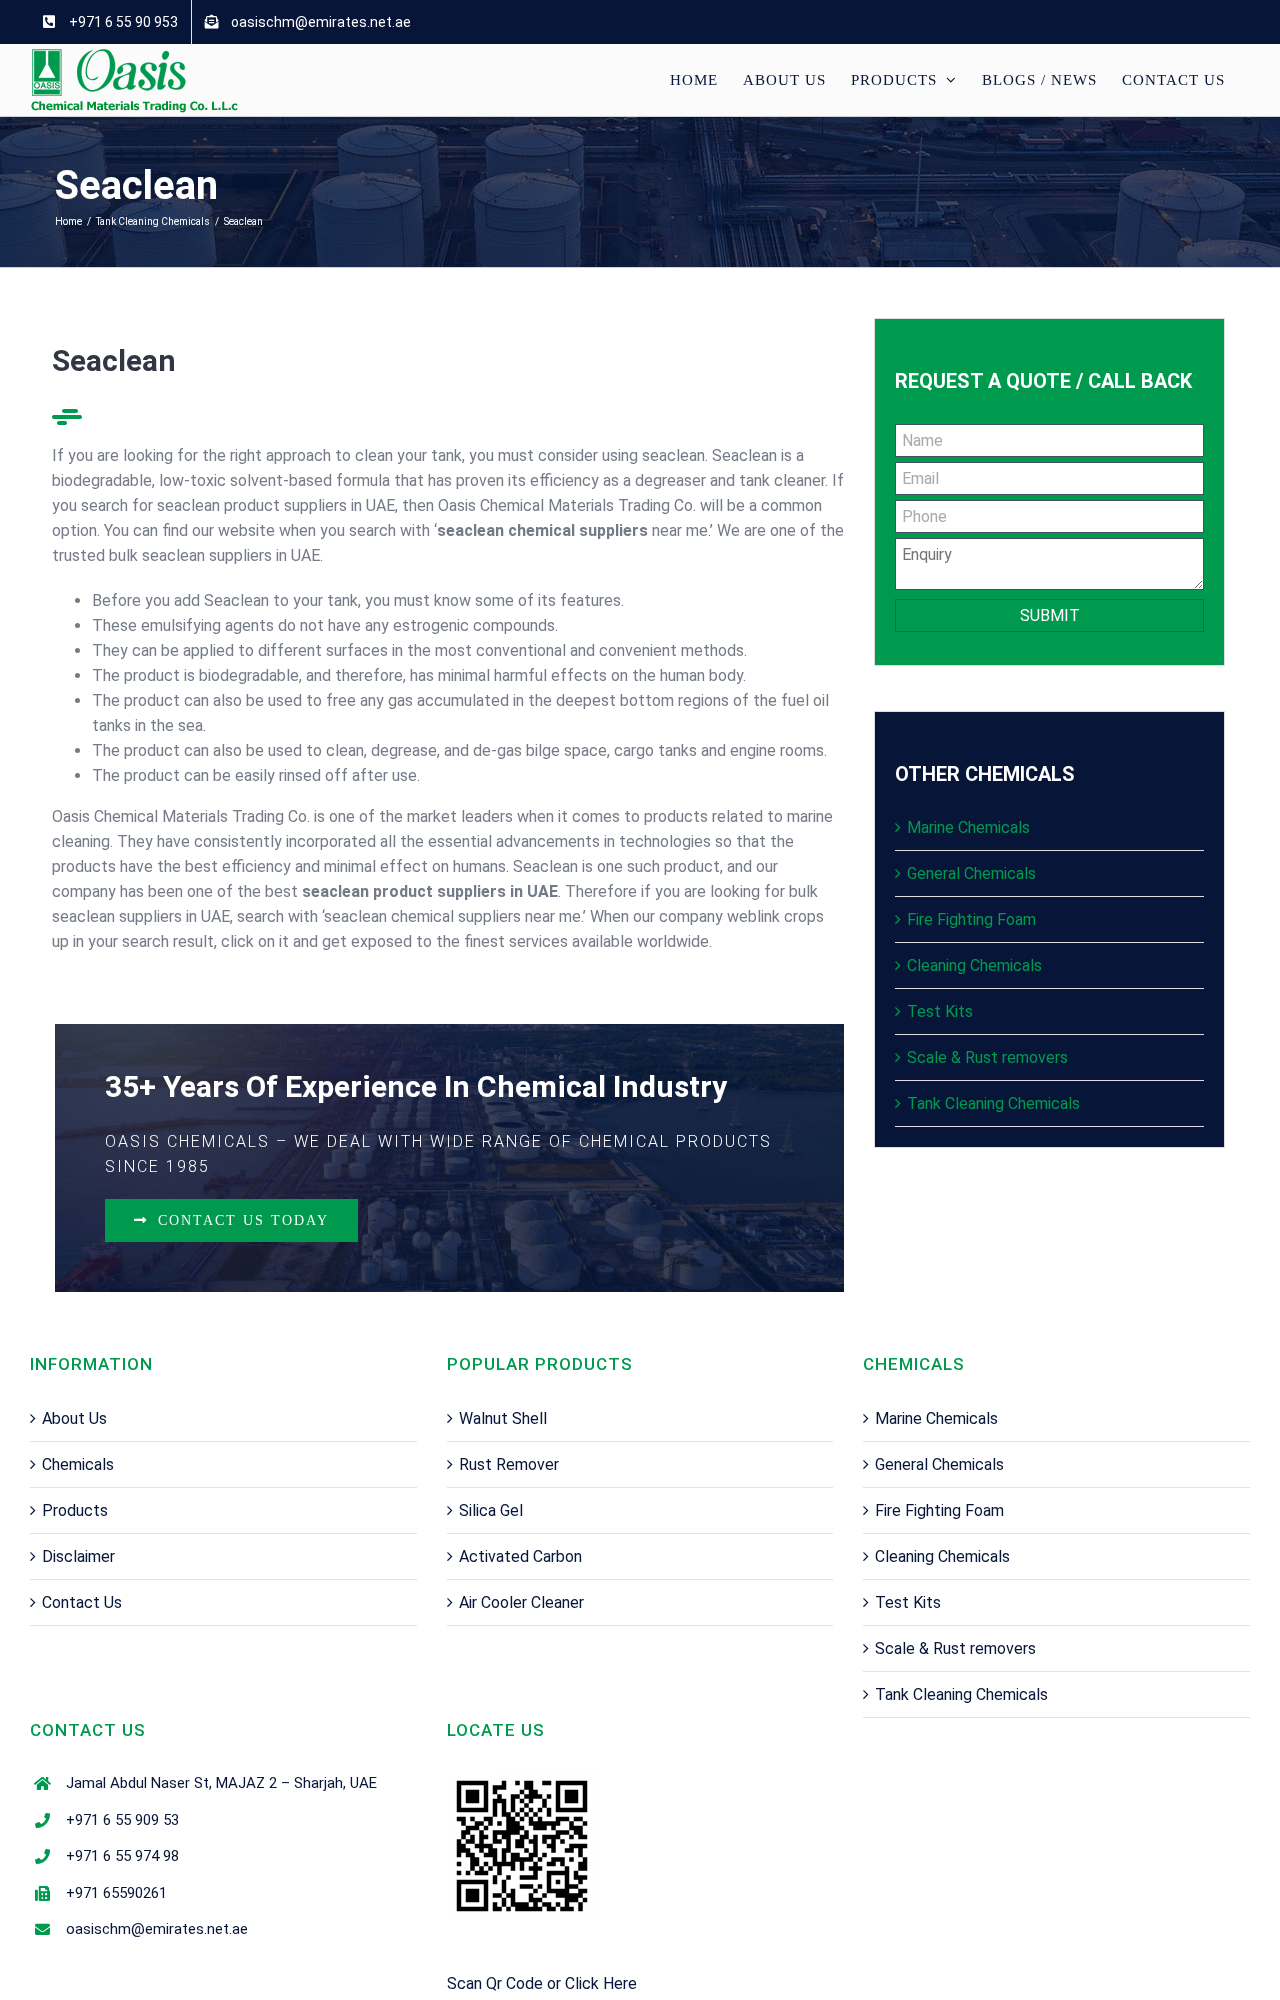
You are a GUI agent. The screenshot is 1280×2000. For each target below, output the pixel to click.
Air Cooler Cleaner (521, 1602)
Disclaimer (78, 1556)
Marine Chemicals (968, 827)
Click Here (601, 1983)
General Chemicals (971, 873)
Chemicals (78, 1464)
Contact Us (82, 1602)
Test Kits (940, 1011)
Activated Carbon (520, 1556)
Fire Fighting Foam (971, 919)
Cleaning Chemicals (974, 965)
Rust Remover (509, 1464)
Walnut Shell (503, 1418)
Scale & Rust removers (987, 1057)
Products (75, 1510)
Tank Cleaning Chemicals (993, 1103)
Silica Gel (491, 1510)
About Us (74, 1418)
